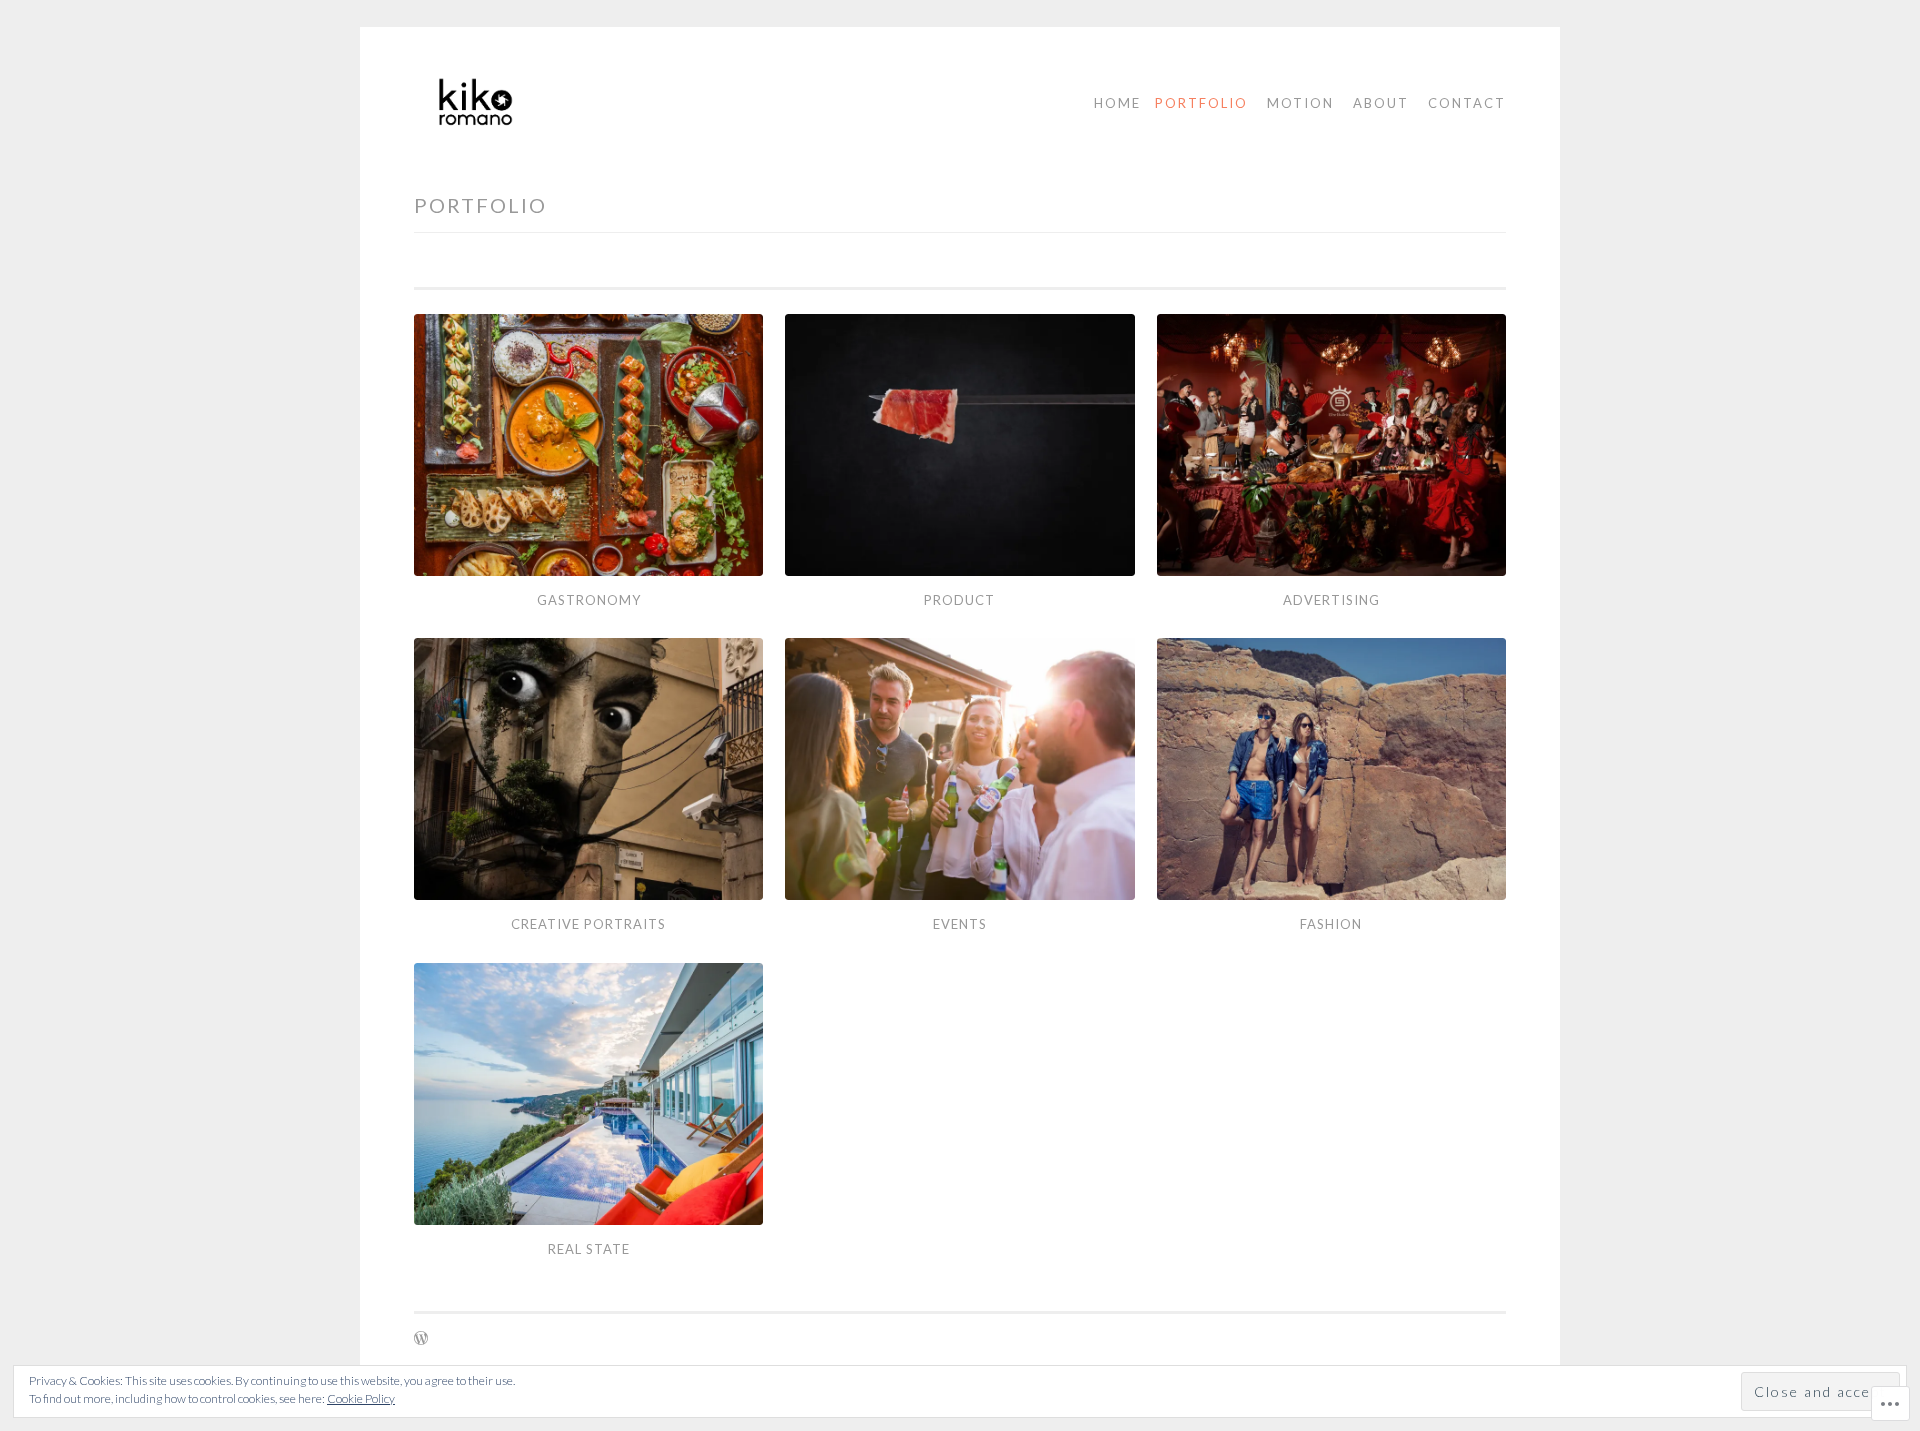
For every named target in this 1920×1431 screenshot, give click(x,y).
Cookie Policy (361, 1398)
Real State (589, 1249)
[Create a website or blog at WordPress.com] (421, 1339)
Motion (1300, 103)
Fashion (1331, 924)
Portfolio (1201, 103)
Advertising (1331, 600)
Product (959, 600)
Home (1117, 103)
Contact (1467, 103)
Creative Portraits (588, 924)
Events (960, 924)
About (1381, 103)
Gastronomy (589, 600)
